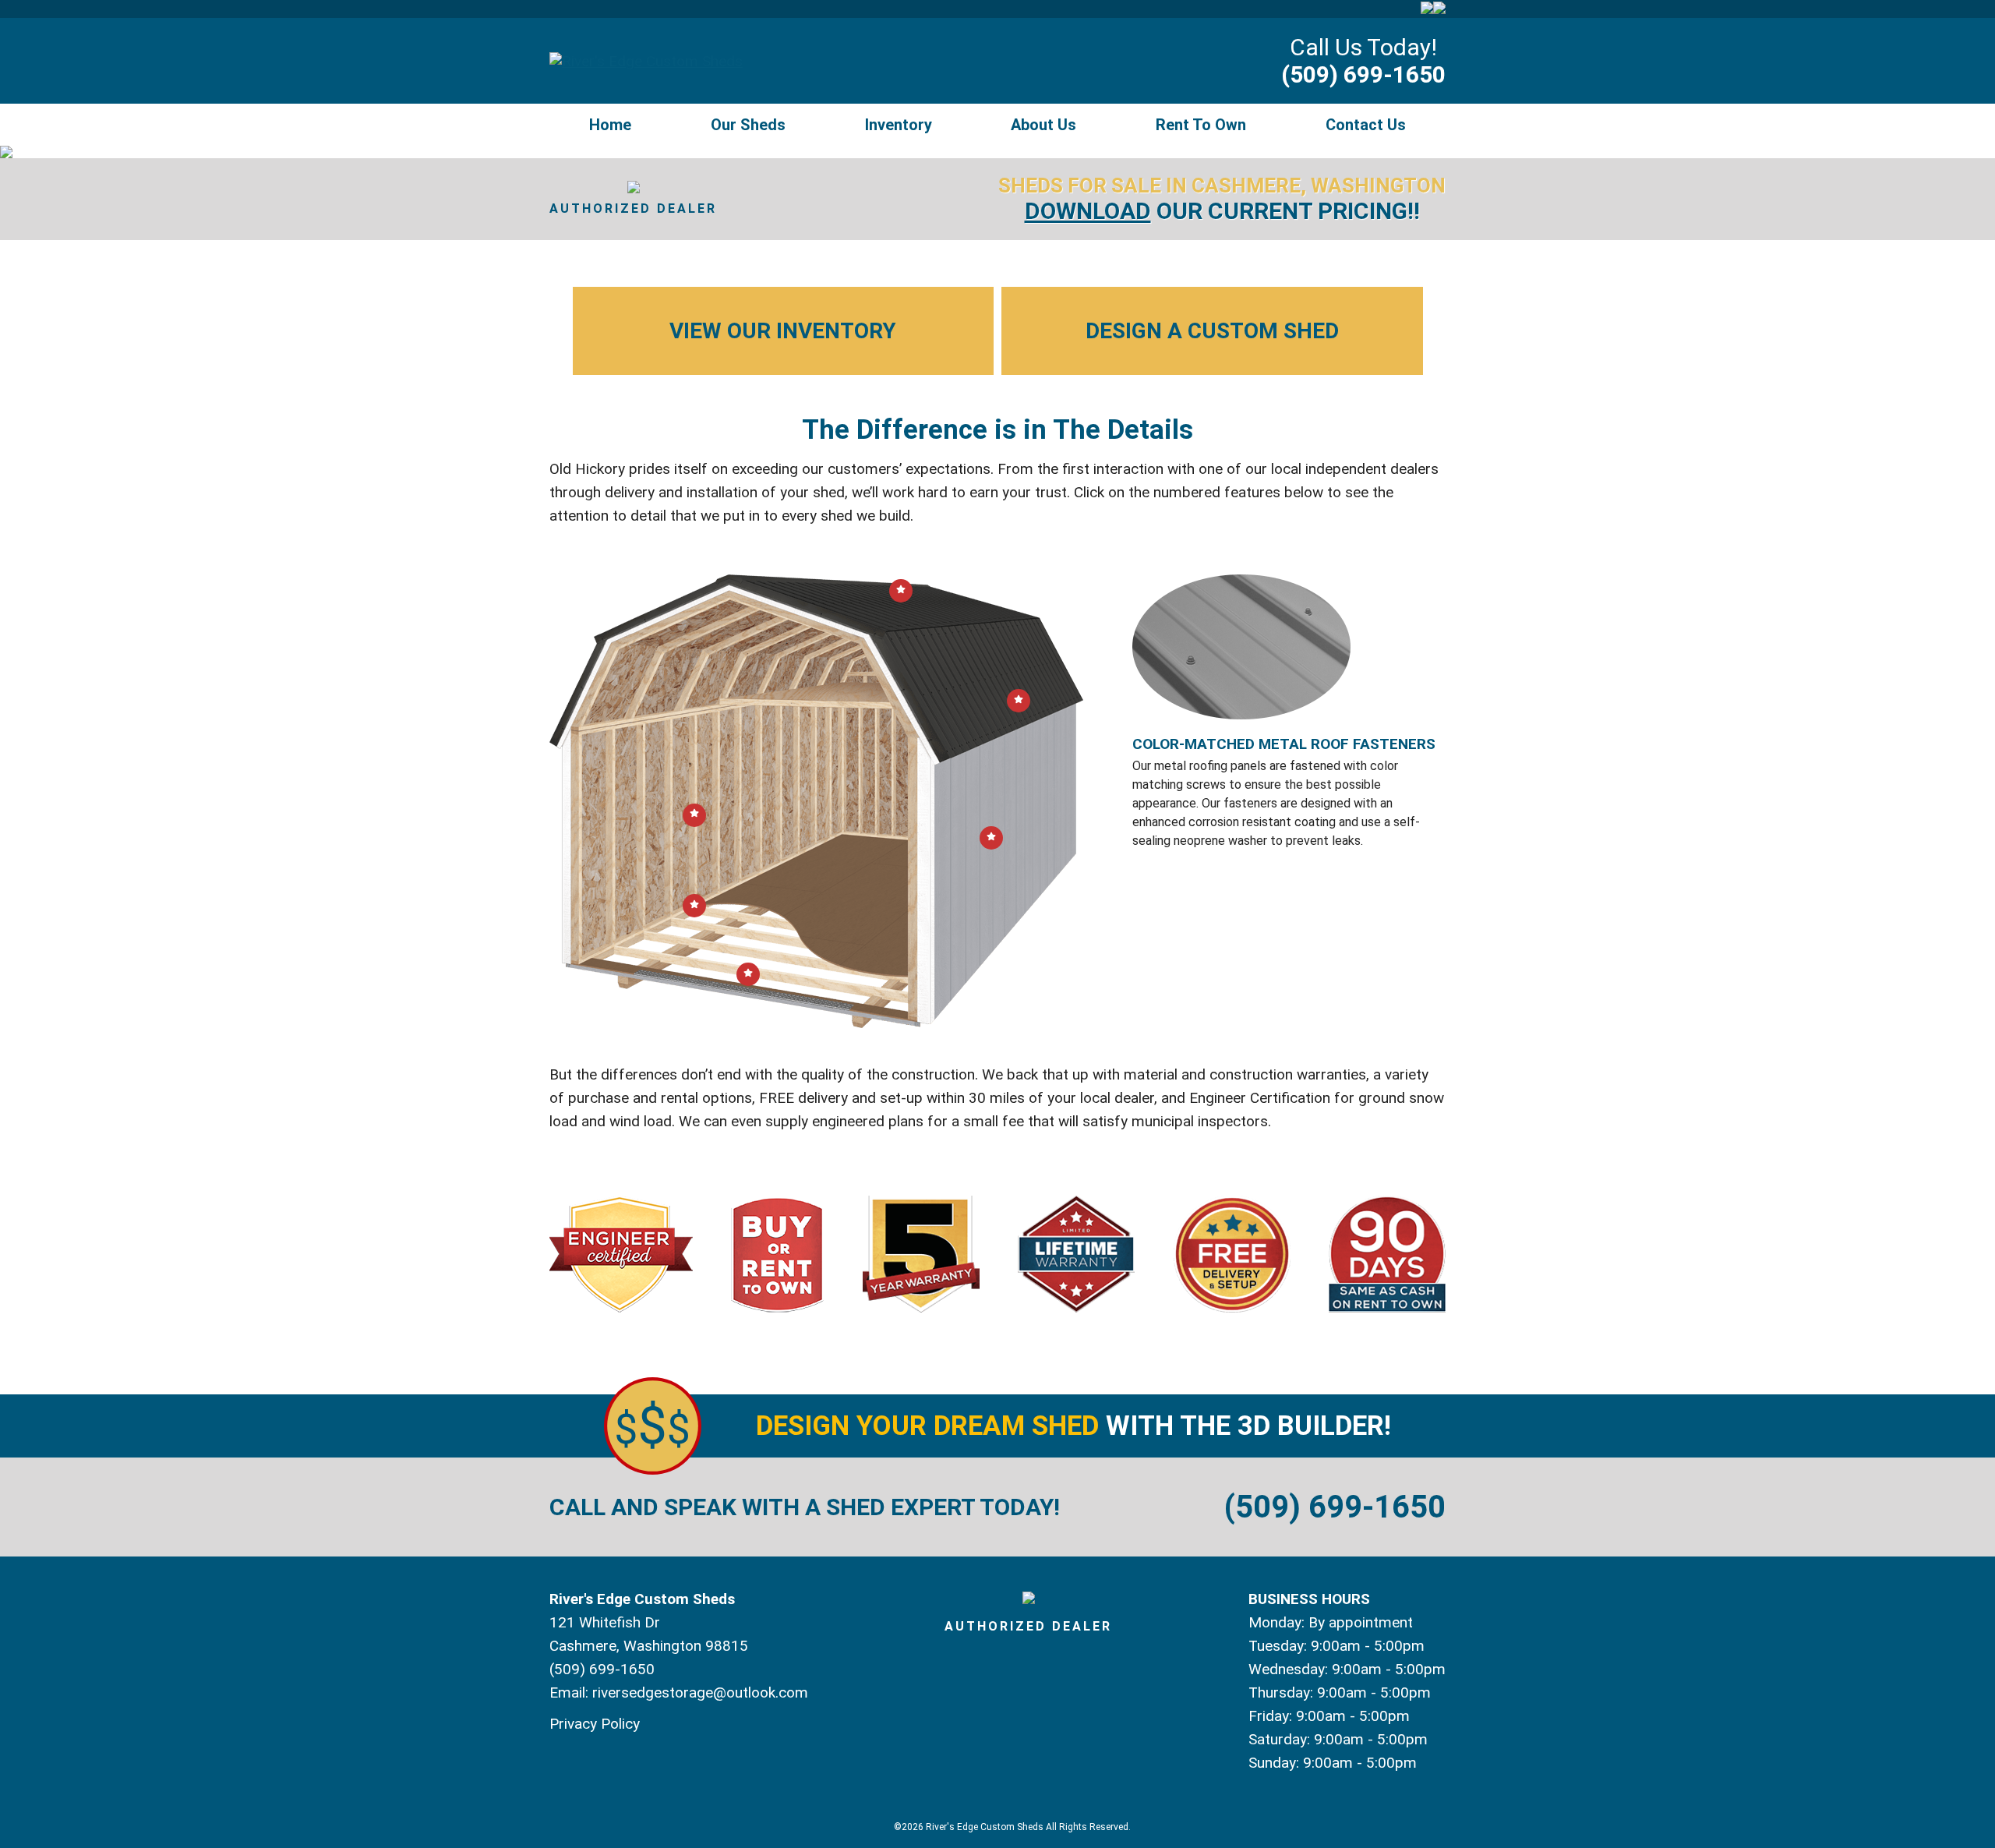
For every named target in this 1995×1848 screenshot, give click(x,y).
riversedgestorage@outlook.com (700, 1693)
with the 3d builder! (1073, 1426)
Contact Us (1366, 125)
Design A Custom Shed (1212, 331)
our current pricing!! (1222, 211)
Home (610, 125)
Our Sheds (748, 125)
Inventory (899, 125)
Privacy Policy (595, 1724)
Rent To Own (1201, 125)
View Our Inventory (783, 331)
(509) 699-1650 (1363, 74)
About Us (1043, 125)
